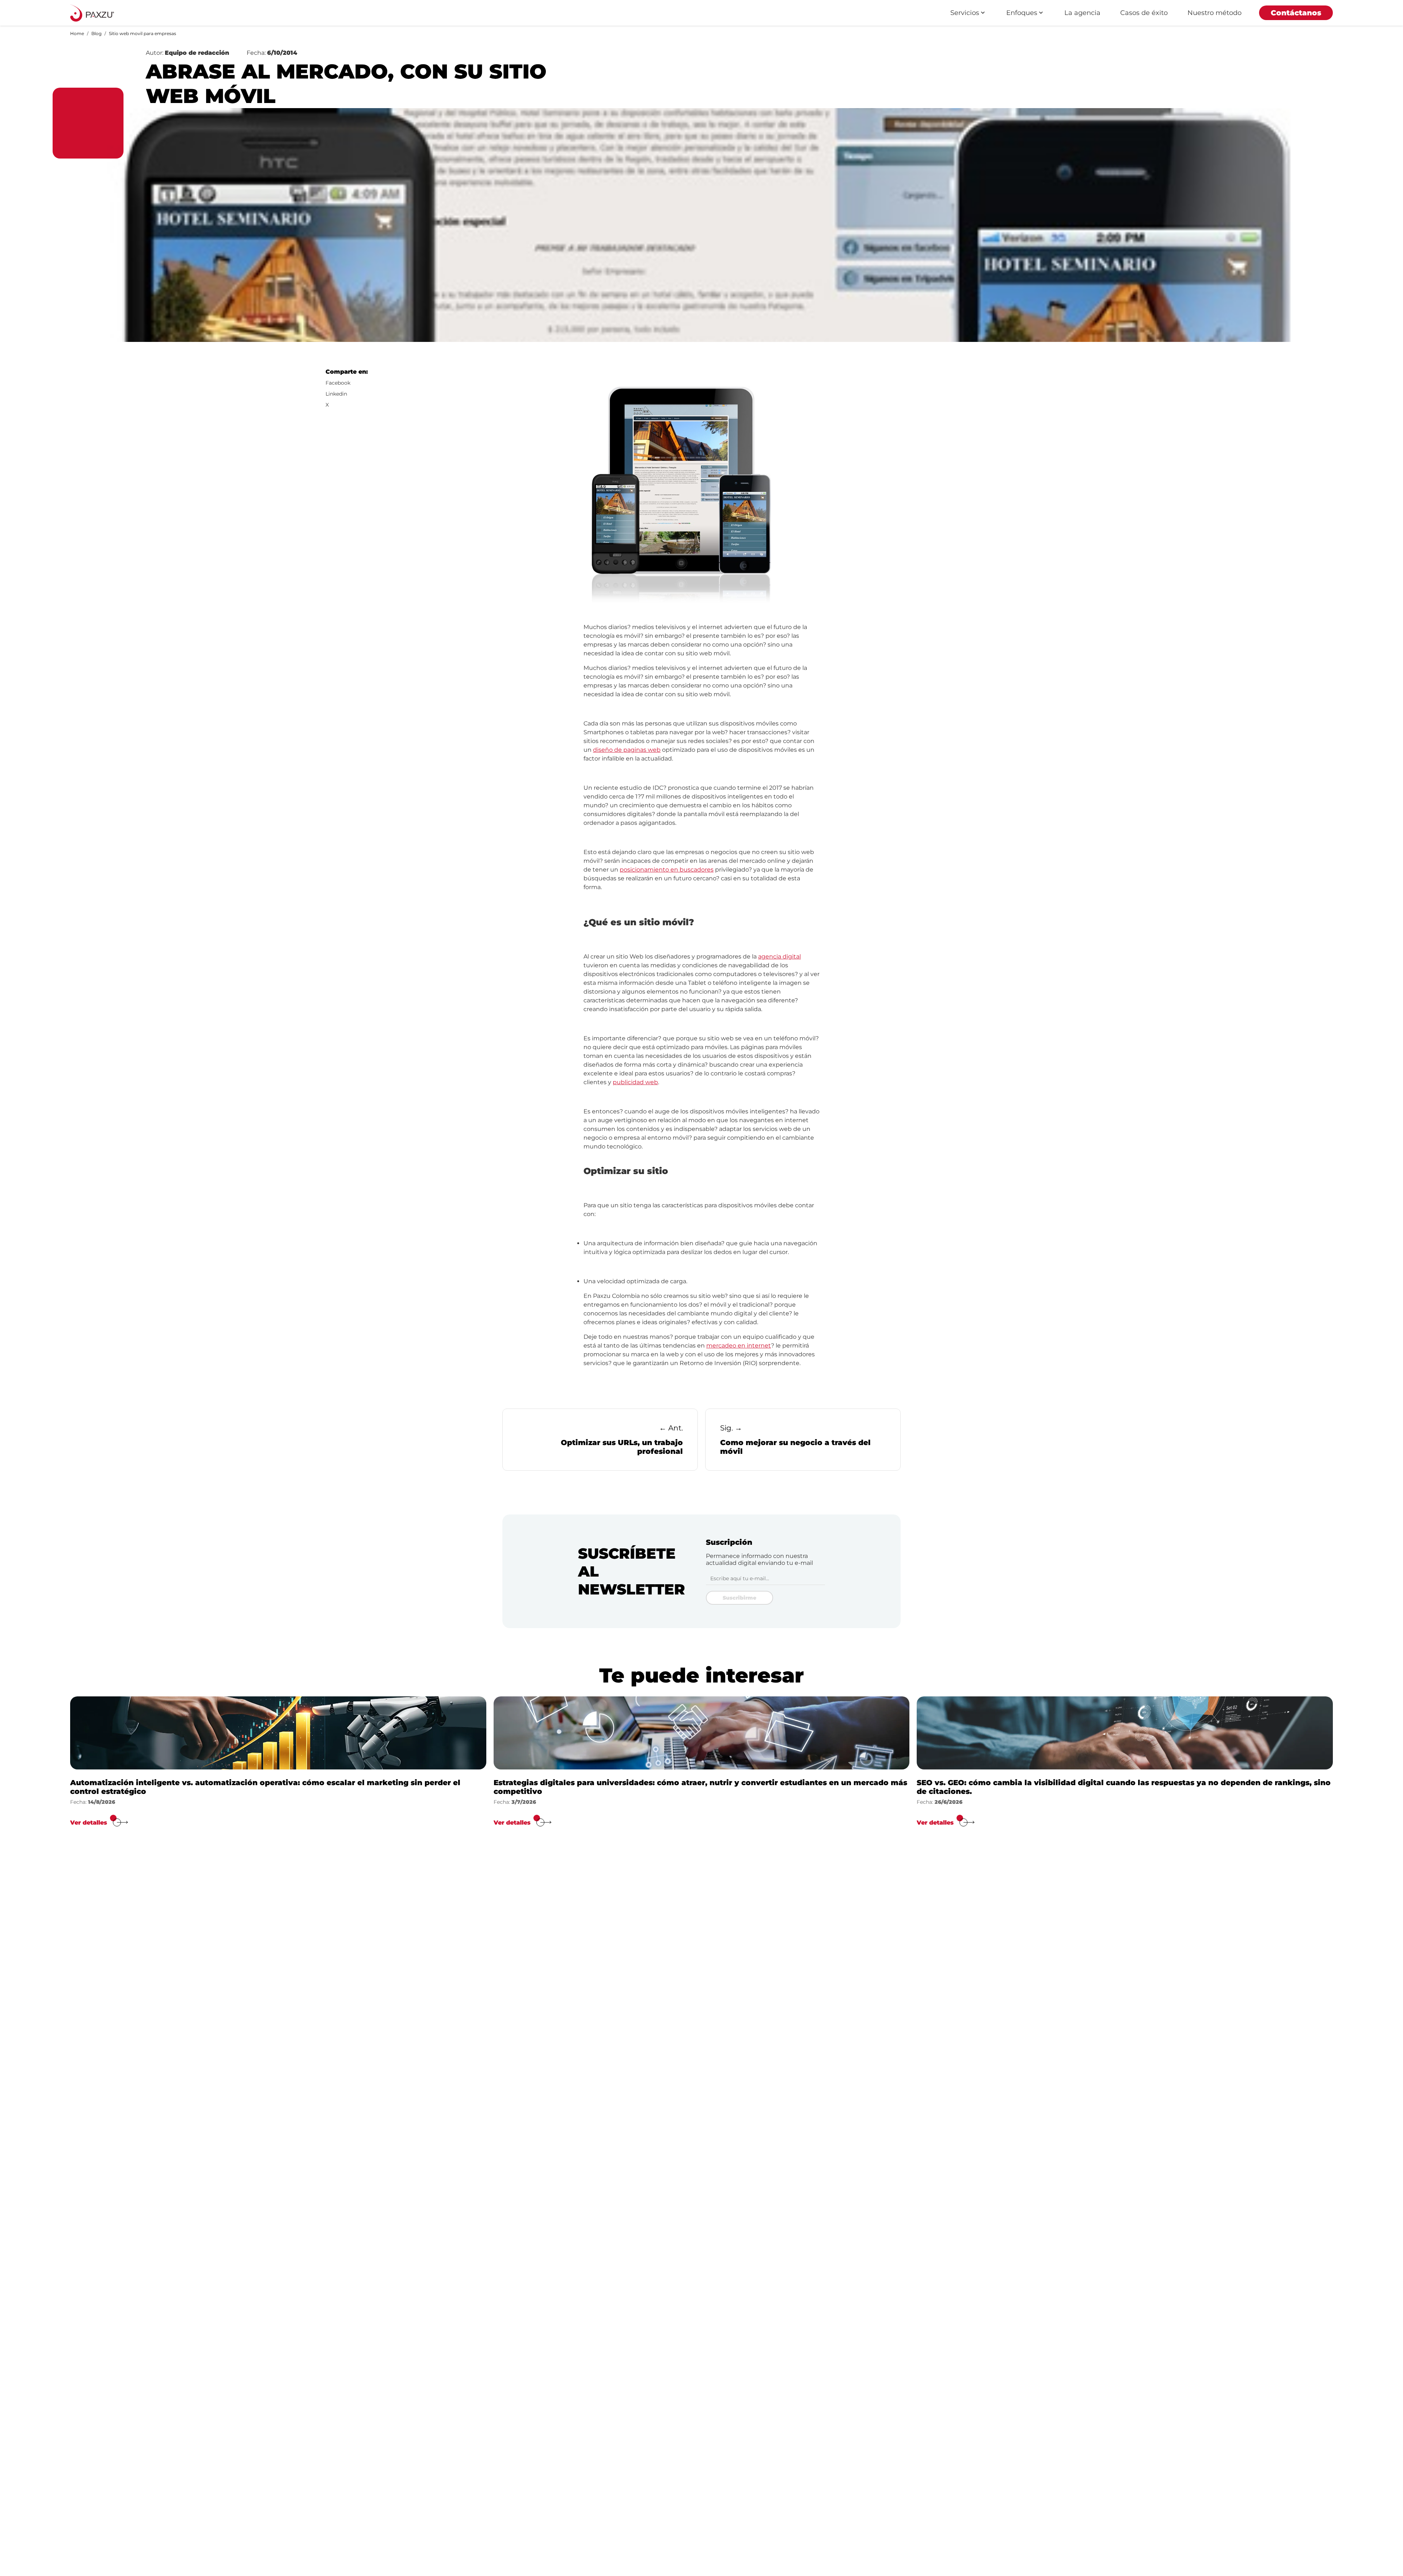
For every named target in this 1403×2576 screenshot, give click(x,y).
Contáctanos (1296, 13)
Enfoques (1022, 13)
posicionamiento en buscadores (667, 870)
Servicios (965, 13)
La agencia (1082, 13)
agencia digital (780, 957)
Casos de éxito (1144, 13)
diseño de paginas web (627, 750)
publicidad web (635, 1082)
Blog (96, 33)
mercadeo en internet (739, 1346)
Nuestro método (1214, 13)
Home (77, 33)
